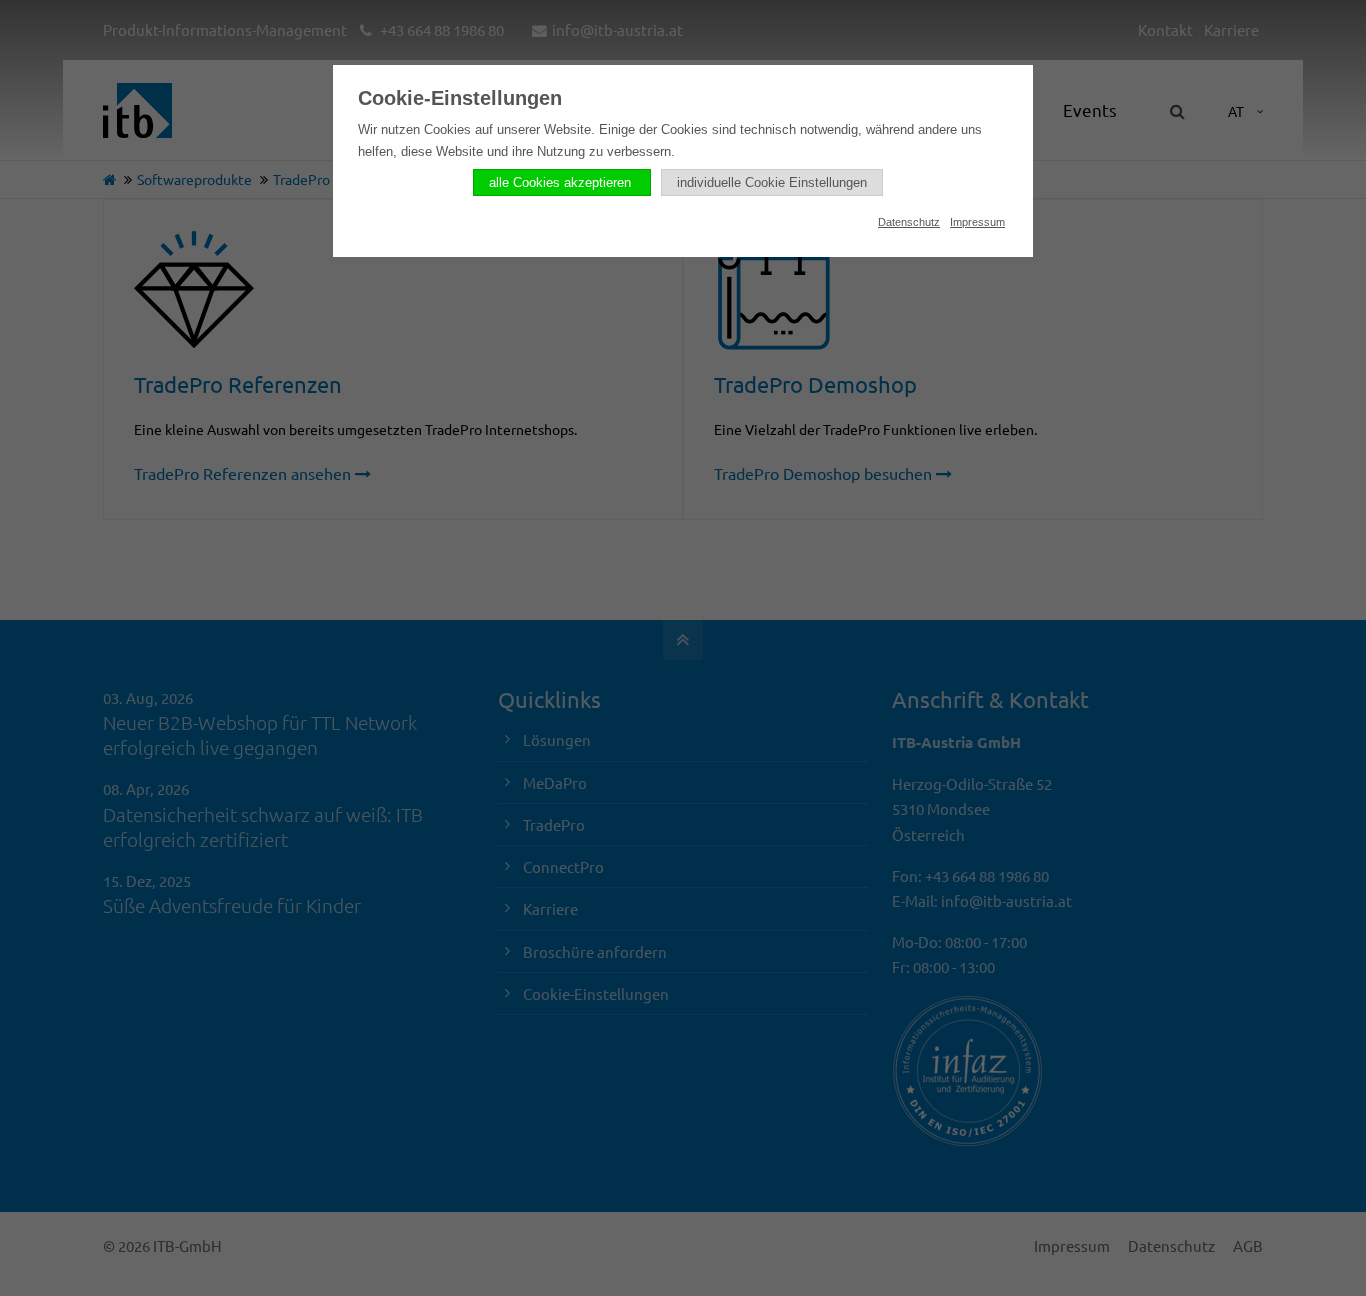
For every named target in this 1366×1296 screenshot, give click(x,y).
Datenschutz (909, 222)
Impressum (977, 222)
